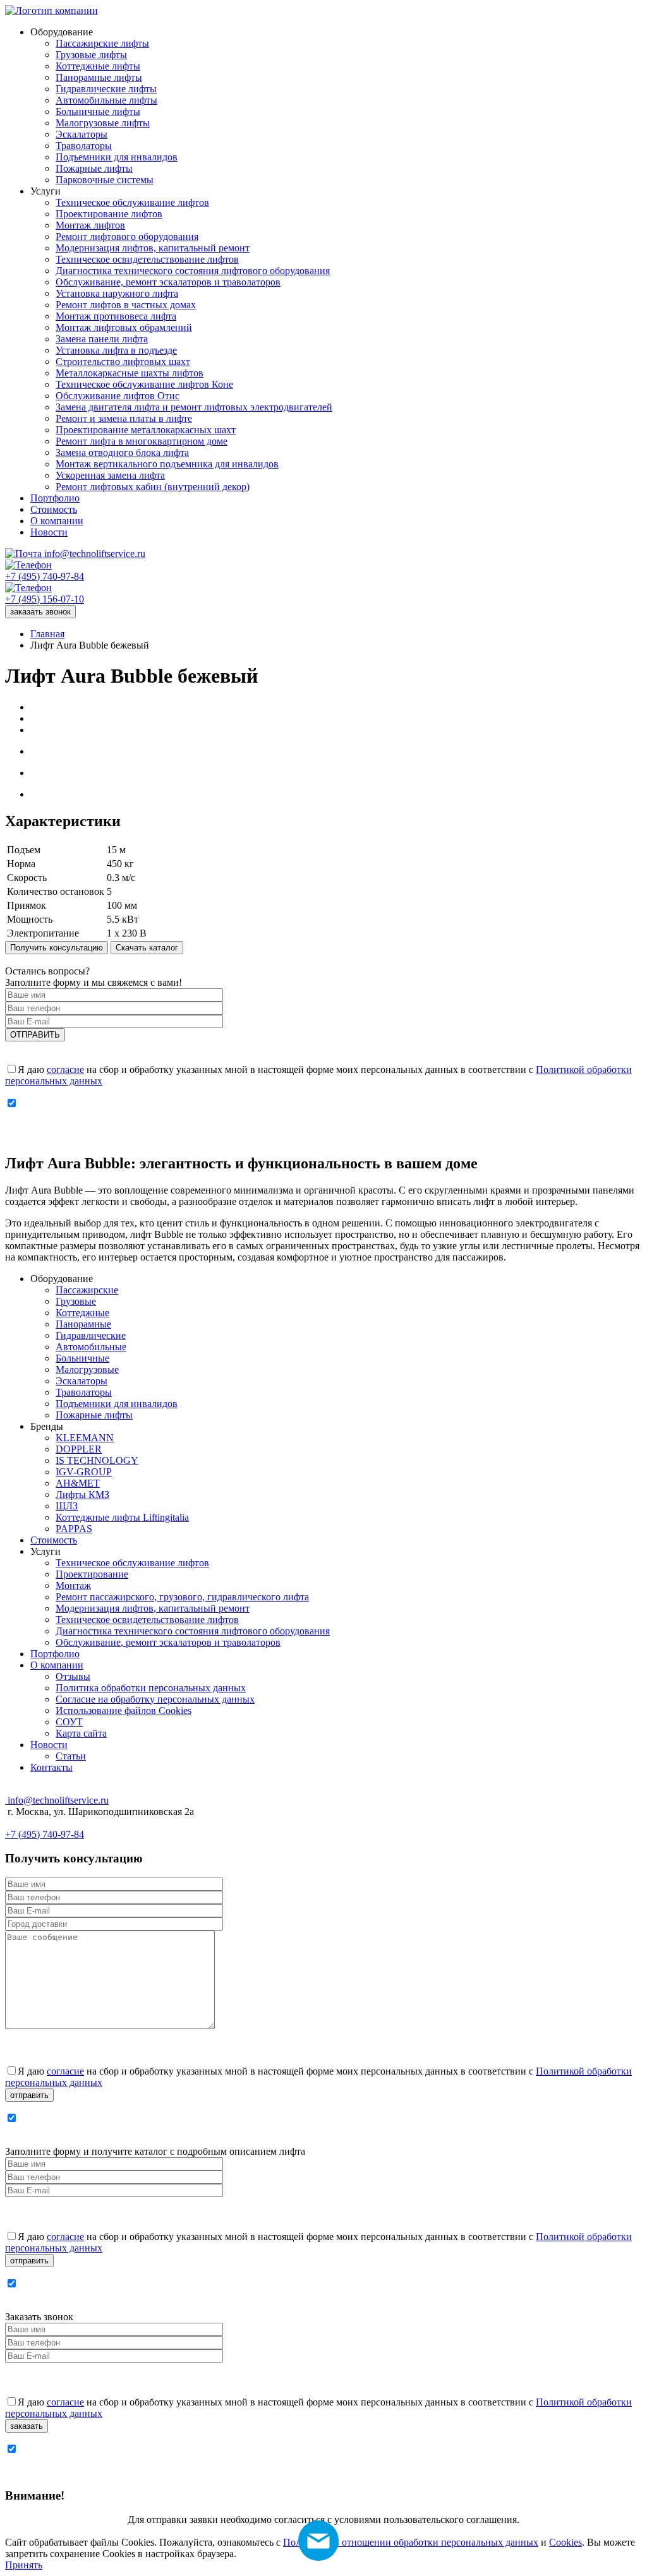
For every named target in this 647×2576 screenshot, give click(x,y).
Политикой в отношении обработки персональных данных (411, 2542)
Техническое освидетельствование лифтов (147, 1620)
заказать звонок (40, 612)
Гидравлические (91, 1335)
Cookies (565, 2542)
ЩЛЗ (67, 1506)
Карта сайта (81, 1733)
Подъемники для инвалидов (117, 1404)
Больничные (82, 1358)
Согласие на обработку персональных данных (155, 1699)
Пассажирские (87, 1290)
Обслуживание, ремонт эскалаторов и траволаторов (168, 1642)
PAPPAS (74, 1529)
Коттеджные (82, 1313)
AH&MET (78, 1483)
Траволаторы (84, 1392)
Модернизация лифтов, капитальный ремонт (153, 1608)
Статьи (71, 1756)
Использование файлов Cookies (124, 1710)
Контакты (51, 1767)
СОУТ (69, 1722)
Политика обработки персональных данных (151, 1688)
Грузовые (76, 1301)
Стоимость (54, 1540)
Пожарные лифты (94, 1415)
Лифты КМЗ (82, 1495)
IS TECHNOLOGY (97, 1460)
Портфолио (55, 1654)
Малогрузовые (87, 1369)
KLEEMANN (85, 1438)
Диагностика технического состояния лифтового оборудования (193, 1631)
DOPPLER (79, 1449)
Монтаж (73, 1585)
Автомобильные (91, 1347)
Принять (24, 2565)
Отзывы (73, 1676)
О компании (57, 1665)
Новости (49, 1745)
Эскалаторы (82, 1381)
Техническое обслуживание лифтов (132, 1563)
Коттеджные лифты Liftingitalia (122, 1517)
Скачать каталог (147, 948)
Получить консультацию (57, 948)
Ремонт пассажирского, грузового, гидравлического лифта (182, 1597)
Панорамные (83, 1324)
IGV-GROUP (84, 1472)
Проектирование (92, 1574)
